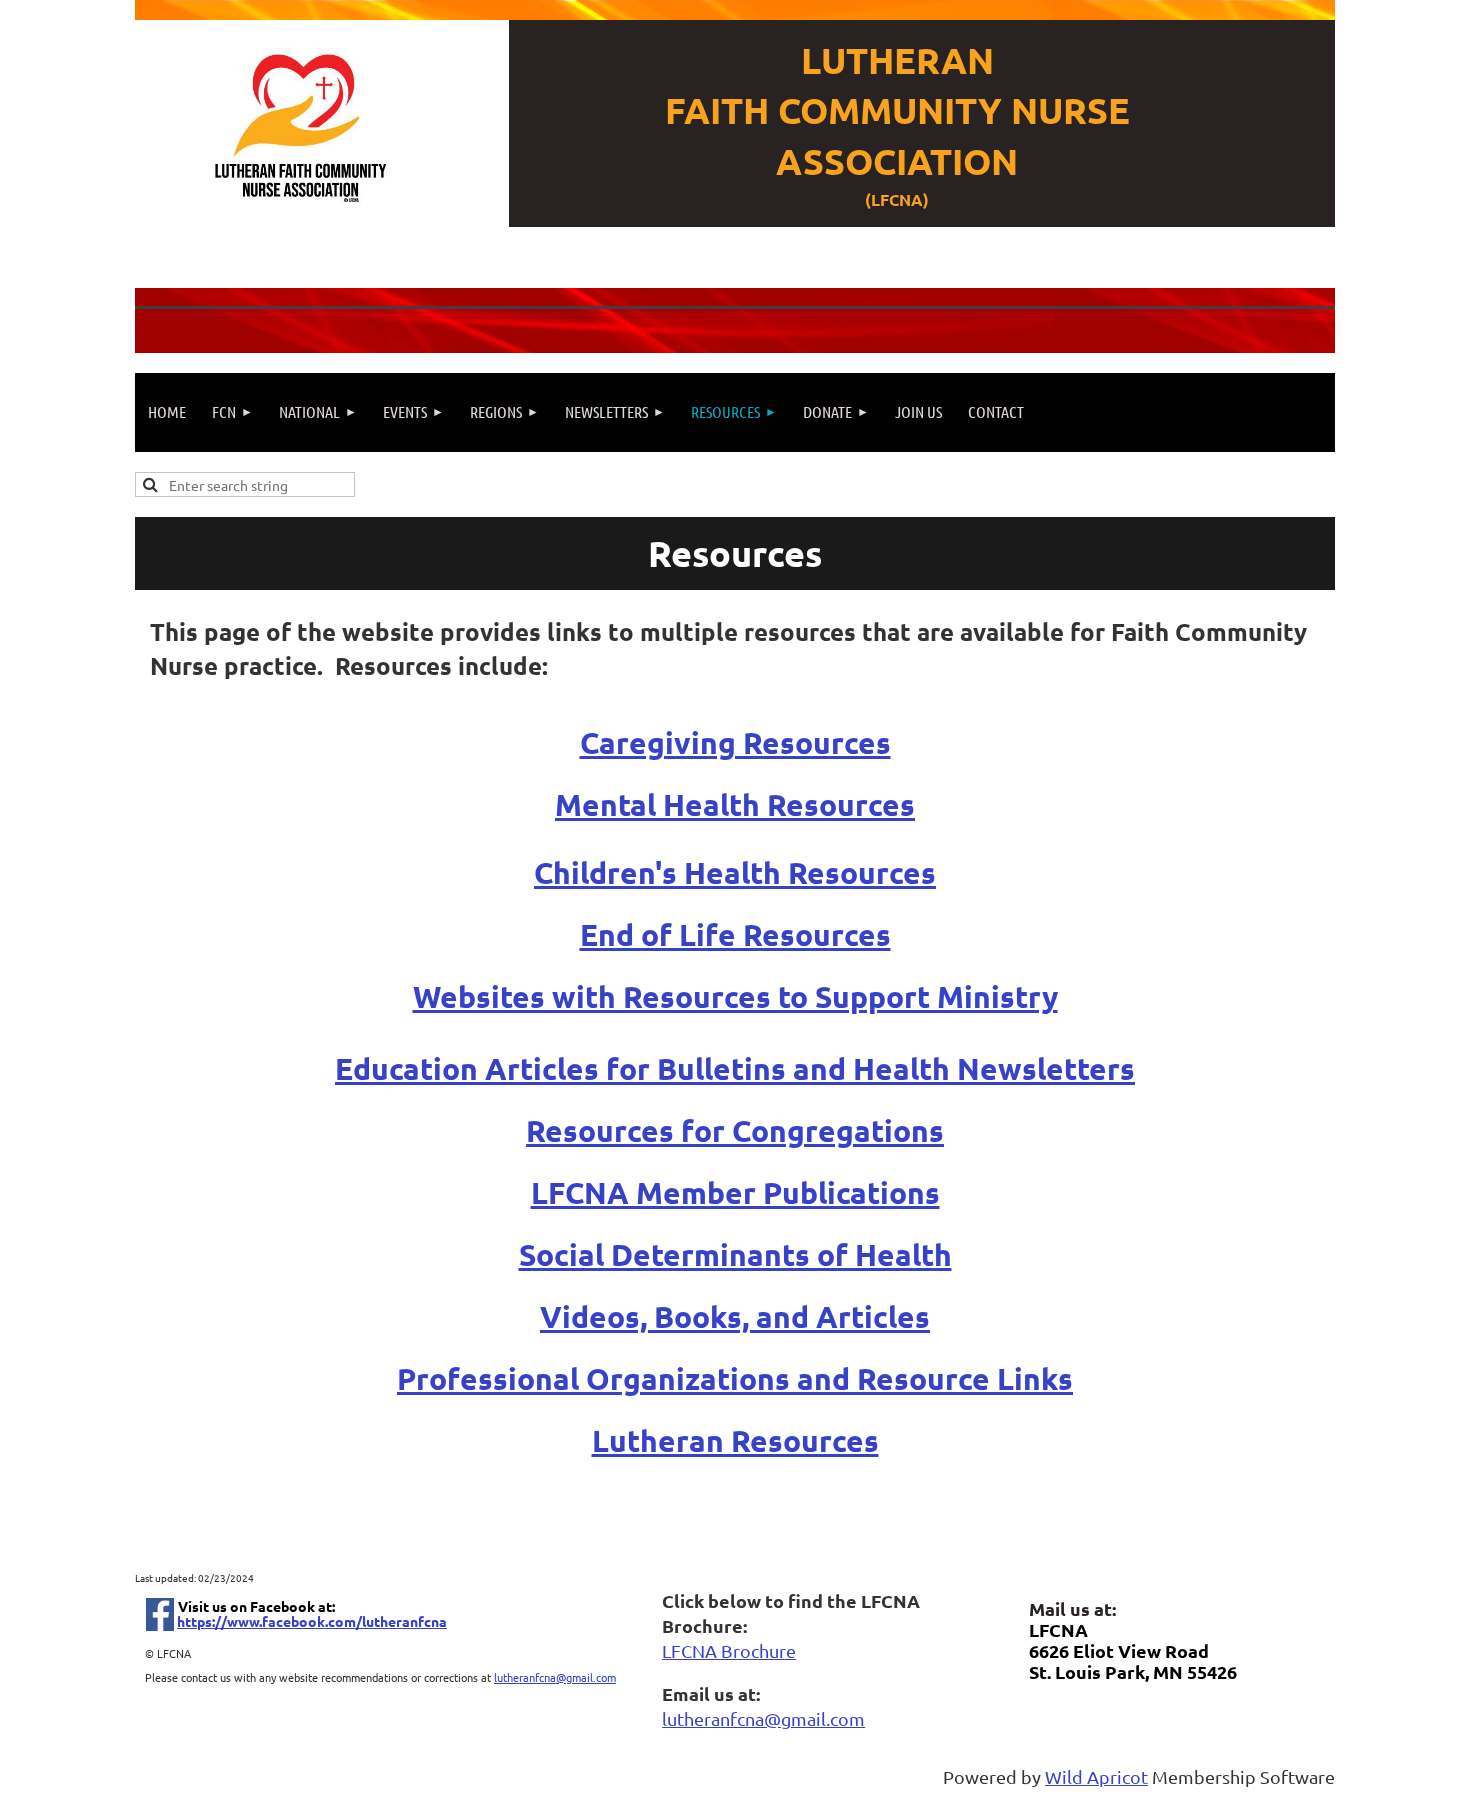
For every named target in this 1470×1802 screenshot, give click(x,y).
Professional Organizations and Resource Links (735, 1378)
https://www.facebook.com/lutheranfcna (312, 1621)
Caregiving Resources (735, 742)
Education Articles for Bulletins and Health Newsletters (735, 1068)
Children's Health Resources (735, 872)
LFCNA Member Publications (735, 1192)
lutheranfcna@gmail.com (555, 1677)
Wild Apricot (1096, 1776)
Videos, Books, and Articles (735, 1316)
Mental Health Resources (735, 804)
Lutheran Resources (735, 1440)
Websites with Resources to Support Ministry (735, 996)
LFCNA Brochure (729, 1650)
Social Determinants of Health (735, 1254)
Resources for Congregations (735, 1130)
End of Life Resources (735, 934)
